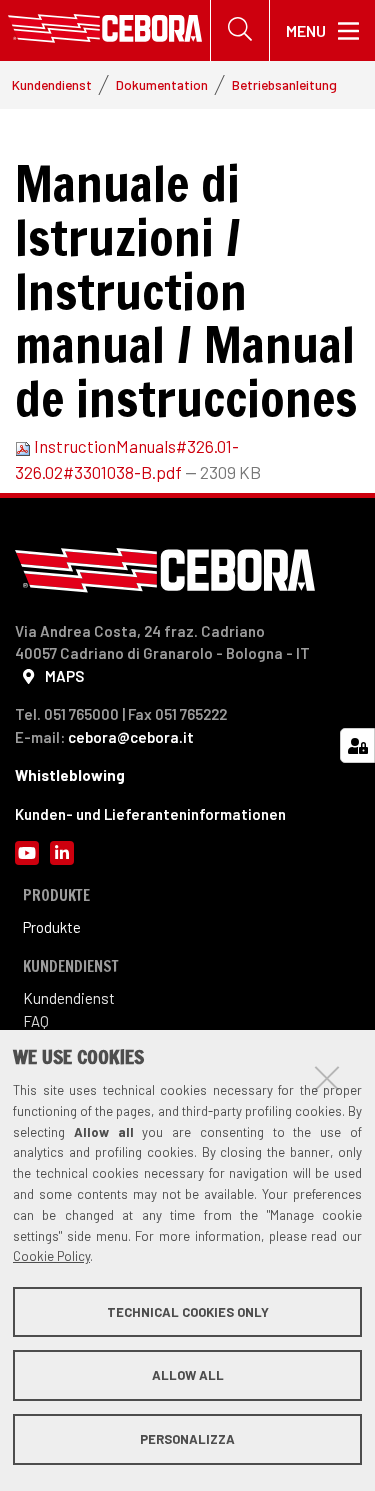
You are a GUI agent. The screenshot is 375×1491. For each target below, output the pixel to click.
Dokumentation (162, 84)
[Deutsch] (105, 30)
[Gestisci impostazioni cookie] (357, 745)
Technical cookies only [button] (188, 1312)
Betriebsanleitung (284, 84)
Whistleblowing (70, 775)
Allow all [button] (188, 1375)
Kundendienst (52, 84)
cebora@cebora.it (131, 737)
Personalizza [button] (187, 1439)
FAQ (36, 1021)
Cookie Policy (51, 1256)
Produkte (52, 927)
